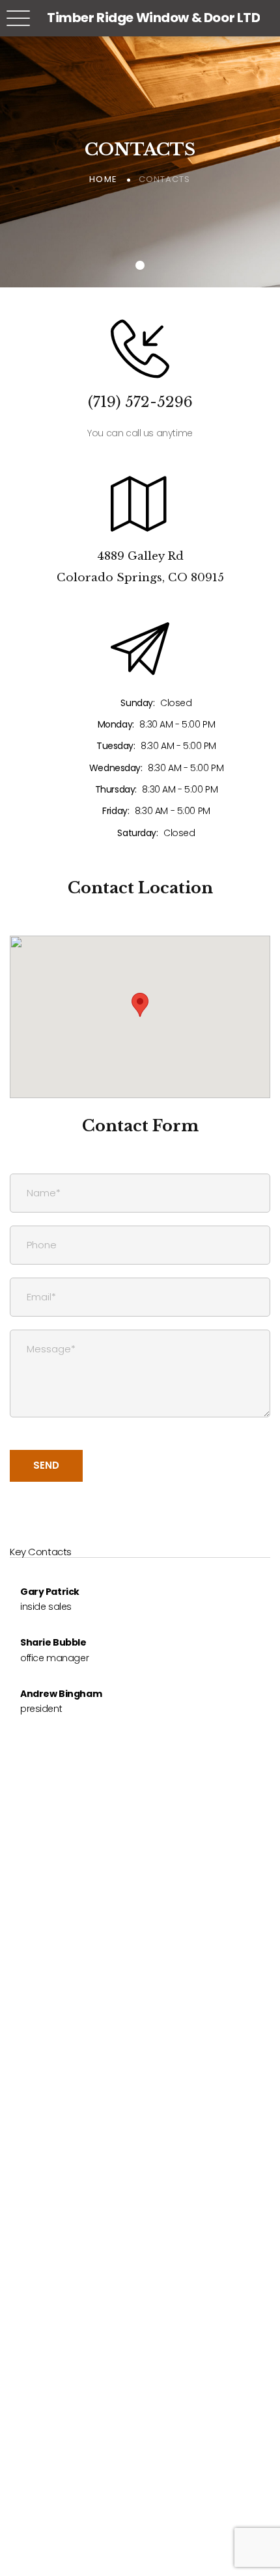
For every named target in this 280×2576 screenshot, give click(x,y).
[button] (140, 1005)
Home (103, 179)
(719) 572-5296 (140, 402)
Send (46, 1465)
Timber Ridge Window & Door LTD (153, 18)
